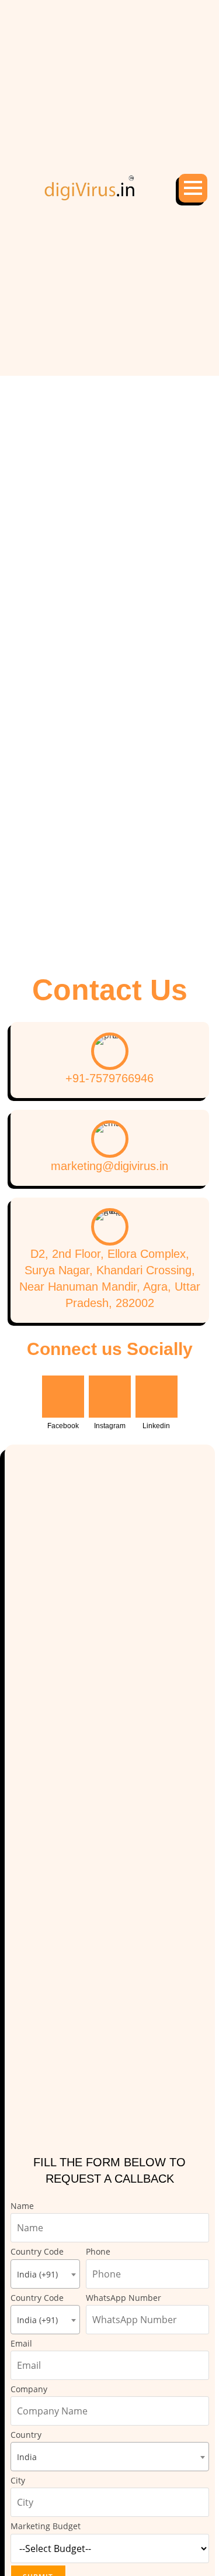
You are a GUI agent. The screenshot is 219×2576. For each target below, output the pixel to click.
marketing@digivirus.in (109, 1166)
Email (21, 2343)
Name (22, 2206)
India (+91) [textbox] (37, 2274)
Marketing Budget (46, 2526)
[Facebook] (63, 1397)
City (18, 2480)
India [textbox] (27, 2457)
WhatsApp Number (124, 2298)
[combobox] (45, 2274)
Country (26, 2446)
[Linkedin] (157, 1397)
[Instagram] (110, 1397)
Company (29, 2389)
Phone (98, 2251)
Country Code (37, 2263)
